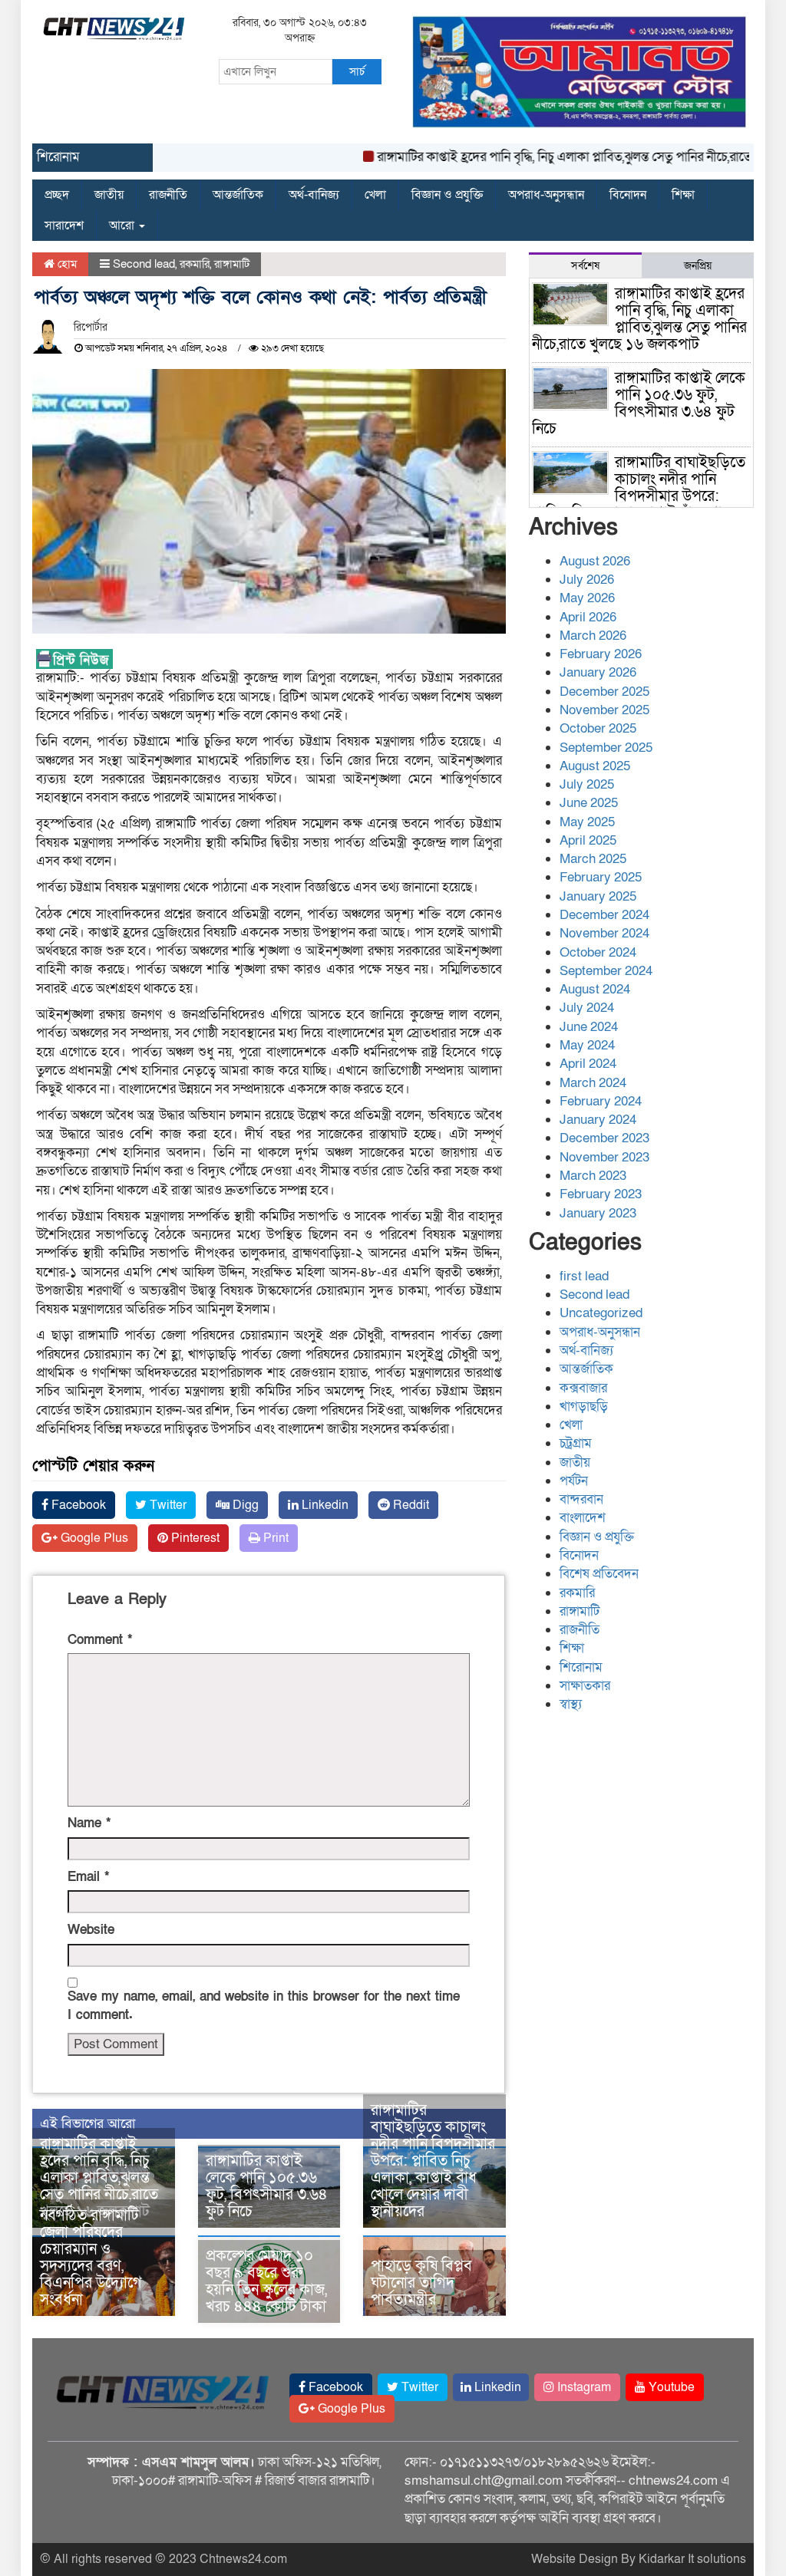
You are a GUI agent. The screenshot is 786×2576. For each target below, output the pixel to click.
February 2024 (601, 1101)
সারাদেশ (64, 226)
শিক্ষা (683, 195)
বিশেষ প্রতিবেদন (599, 1574)
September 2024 (606, 971)
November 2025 (604, 710)
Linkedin (324, 1505)
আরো (123, 226)
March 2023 (593, 1176)
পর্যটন (574, 1481)
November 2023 (604, 1157)
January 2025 (598, 896)
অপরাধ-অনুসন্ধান (546, 195)
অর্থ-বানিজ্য (314, 195)
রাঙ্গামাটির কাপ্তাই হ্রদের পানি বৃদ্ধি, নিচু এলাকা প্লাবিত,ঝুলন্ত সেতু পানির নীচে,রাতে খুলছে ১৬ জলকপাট (99, 2178)
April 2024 (588, 1064)
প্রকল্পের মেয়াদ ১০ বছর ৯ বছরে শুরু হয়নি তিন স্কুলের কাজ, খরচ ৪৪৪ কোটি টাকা (266, 2281)
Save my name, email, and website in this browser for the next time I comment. (264, 2006)
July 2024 (587, 1008)
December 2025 (604, 692)
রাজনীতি (168, 195)
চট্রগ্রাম (576, 1443)
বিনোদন (628, 195)
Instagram (583, 2387)
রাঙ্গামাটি (232, 264)
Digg (244, 1505)
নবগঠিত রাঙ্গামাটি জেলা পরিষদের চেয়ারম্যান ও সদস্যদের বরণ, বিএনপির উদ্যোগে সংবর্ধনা (91, 2258)
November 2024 (604, 933)
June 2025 (589, 803)
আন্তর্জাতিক (238, 195)
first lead (584, 1276)
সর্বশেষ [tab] (585, 266)
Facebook (77, 1505)
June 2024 (589, 1027)
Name (89, 1823)
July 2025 (587, 784)
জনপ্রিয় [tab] (698, 266)
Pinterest (194, 1538)
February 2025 (601, 877)
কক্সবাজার (583, 1388)
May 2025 (587, 822)
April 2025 (588, 840)
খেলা (375, 195)
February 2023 (601, 1194)
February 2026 (601, 654)
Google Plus (93, 1538)
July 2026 (587, 580)
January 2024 (598, 1120)
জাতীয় (109, 195)
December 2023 (604, 1138)
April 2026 (588, 617)
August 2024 (595, 989)
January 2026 (598, 672)
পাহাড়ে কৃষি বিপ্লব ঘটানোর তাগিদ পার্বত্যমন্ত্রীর (421, 2283)
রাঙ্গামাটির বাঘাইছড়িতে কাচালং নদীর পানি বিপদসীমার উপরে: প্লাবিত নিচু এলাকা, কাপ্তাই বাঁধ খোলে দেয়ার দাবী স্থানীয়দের (433, 2161)
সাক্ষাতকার (585, 1686)
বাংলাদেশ (583, 1518)
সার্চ (357, 71)
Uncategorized (601, 1313)
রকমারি (195, 264)
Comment (100, 1640)
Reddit (410, 1505)
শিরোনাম (581, 1667)
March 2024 (593, 1083)
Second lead (144, 264)
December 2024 (604, 915)
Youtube (670, 2387)
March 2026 (593, 636)
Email (88, 1877)
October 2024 (598, 952)
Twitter (167, 1505)
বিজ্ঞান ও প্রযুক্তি (447, 195)
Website (91, 1930)
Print (274, 1538)
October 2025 (598, 728)
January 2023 (598, 1213)
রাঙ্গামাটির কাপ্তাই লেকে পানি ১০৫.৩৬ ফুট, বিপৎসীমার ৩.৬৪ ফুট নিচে (267, 2186)
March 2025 (593, 859)
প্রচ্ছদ (57, 195)
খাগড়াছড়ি (584, 1407)
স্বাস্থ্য (571, 1704)
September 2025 (606, 748)
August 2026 (595, 561)
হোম (66, 264)
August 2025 (595, 766)
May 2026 (587, 598)
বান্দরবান (581, 1499)
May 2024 (587, 1045)
